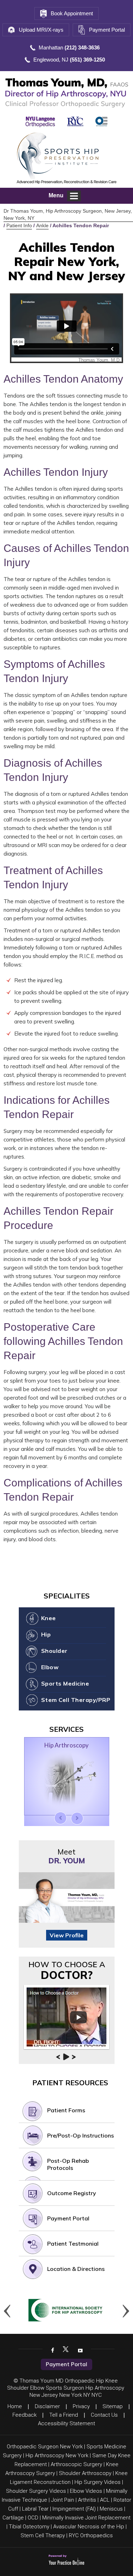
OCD (33, 2518)
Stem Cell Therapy (43, 2535)
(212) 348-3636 (82, 47)
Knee (49, 1618)
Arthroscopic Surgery (76, 2464)
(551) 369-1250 (87, 60)
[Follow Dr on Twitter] (66, 2350)
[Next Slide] (77, 1818)
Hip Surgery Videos (98, 2482)
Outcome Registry (72, 2193)
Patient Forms (66, 2110)
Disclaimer (47, 2406)
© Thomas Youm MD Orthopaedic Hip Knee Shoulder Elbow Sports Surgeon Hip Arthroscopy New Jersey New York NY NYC (66, 2388)
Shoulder (54, 1651)
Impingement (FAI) (74, 2509)
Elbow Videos (86, 2491)
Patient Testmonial (73, 2244)
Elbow (50, 1667)
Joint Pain (63, 2500)
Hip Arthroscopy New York (57, 2455)
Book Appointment (72, 13)
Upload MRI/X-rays (41, 30)
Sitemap (113, 2406)
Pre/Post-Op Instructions (81, 2135)
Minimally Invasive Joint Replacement (86, 2518)
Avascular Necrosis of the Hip (89, 2527)
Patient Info (19, 225)
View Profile (67, 1935)
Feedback (24, 2415)
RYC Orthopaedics (91, 2535)
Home (15, 2406)
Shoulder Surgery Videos (36, 2491)
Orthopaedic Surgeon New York (45, 2447)
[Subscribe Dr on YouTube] (79, 2350)
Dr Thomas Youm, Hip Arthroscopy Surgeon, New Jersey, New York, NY (68, 214)
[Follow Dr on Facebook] (52, 2350)
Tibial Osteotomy (29, 2527)
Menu (56, 195)
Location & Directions (76, 2269)
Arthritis (87, 2500)
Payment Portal (107, 30)
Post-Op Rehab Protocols (68, 2164)
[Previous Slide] (60, 1818)
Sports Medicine (65, 1683)
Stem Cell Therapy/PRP (76, 1700)
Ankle (42, 225)
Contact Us (104, 2415)
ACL (105, 2500)
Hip (46, 1634)
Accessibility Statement (66, 2423)
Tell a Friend (64, 2415)
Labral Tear (35, 2509)
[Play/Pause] (66, 2057)
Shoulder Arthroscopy (85, 2473)
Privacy (81, 2406)
